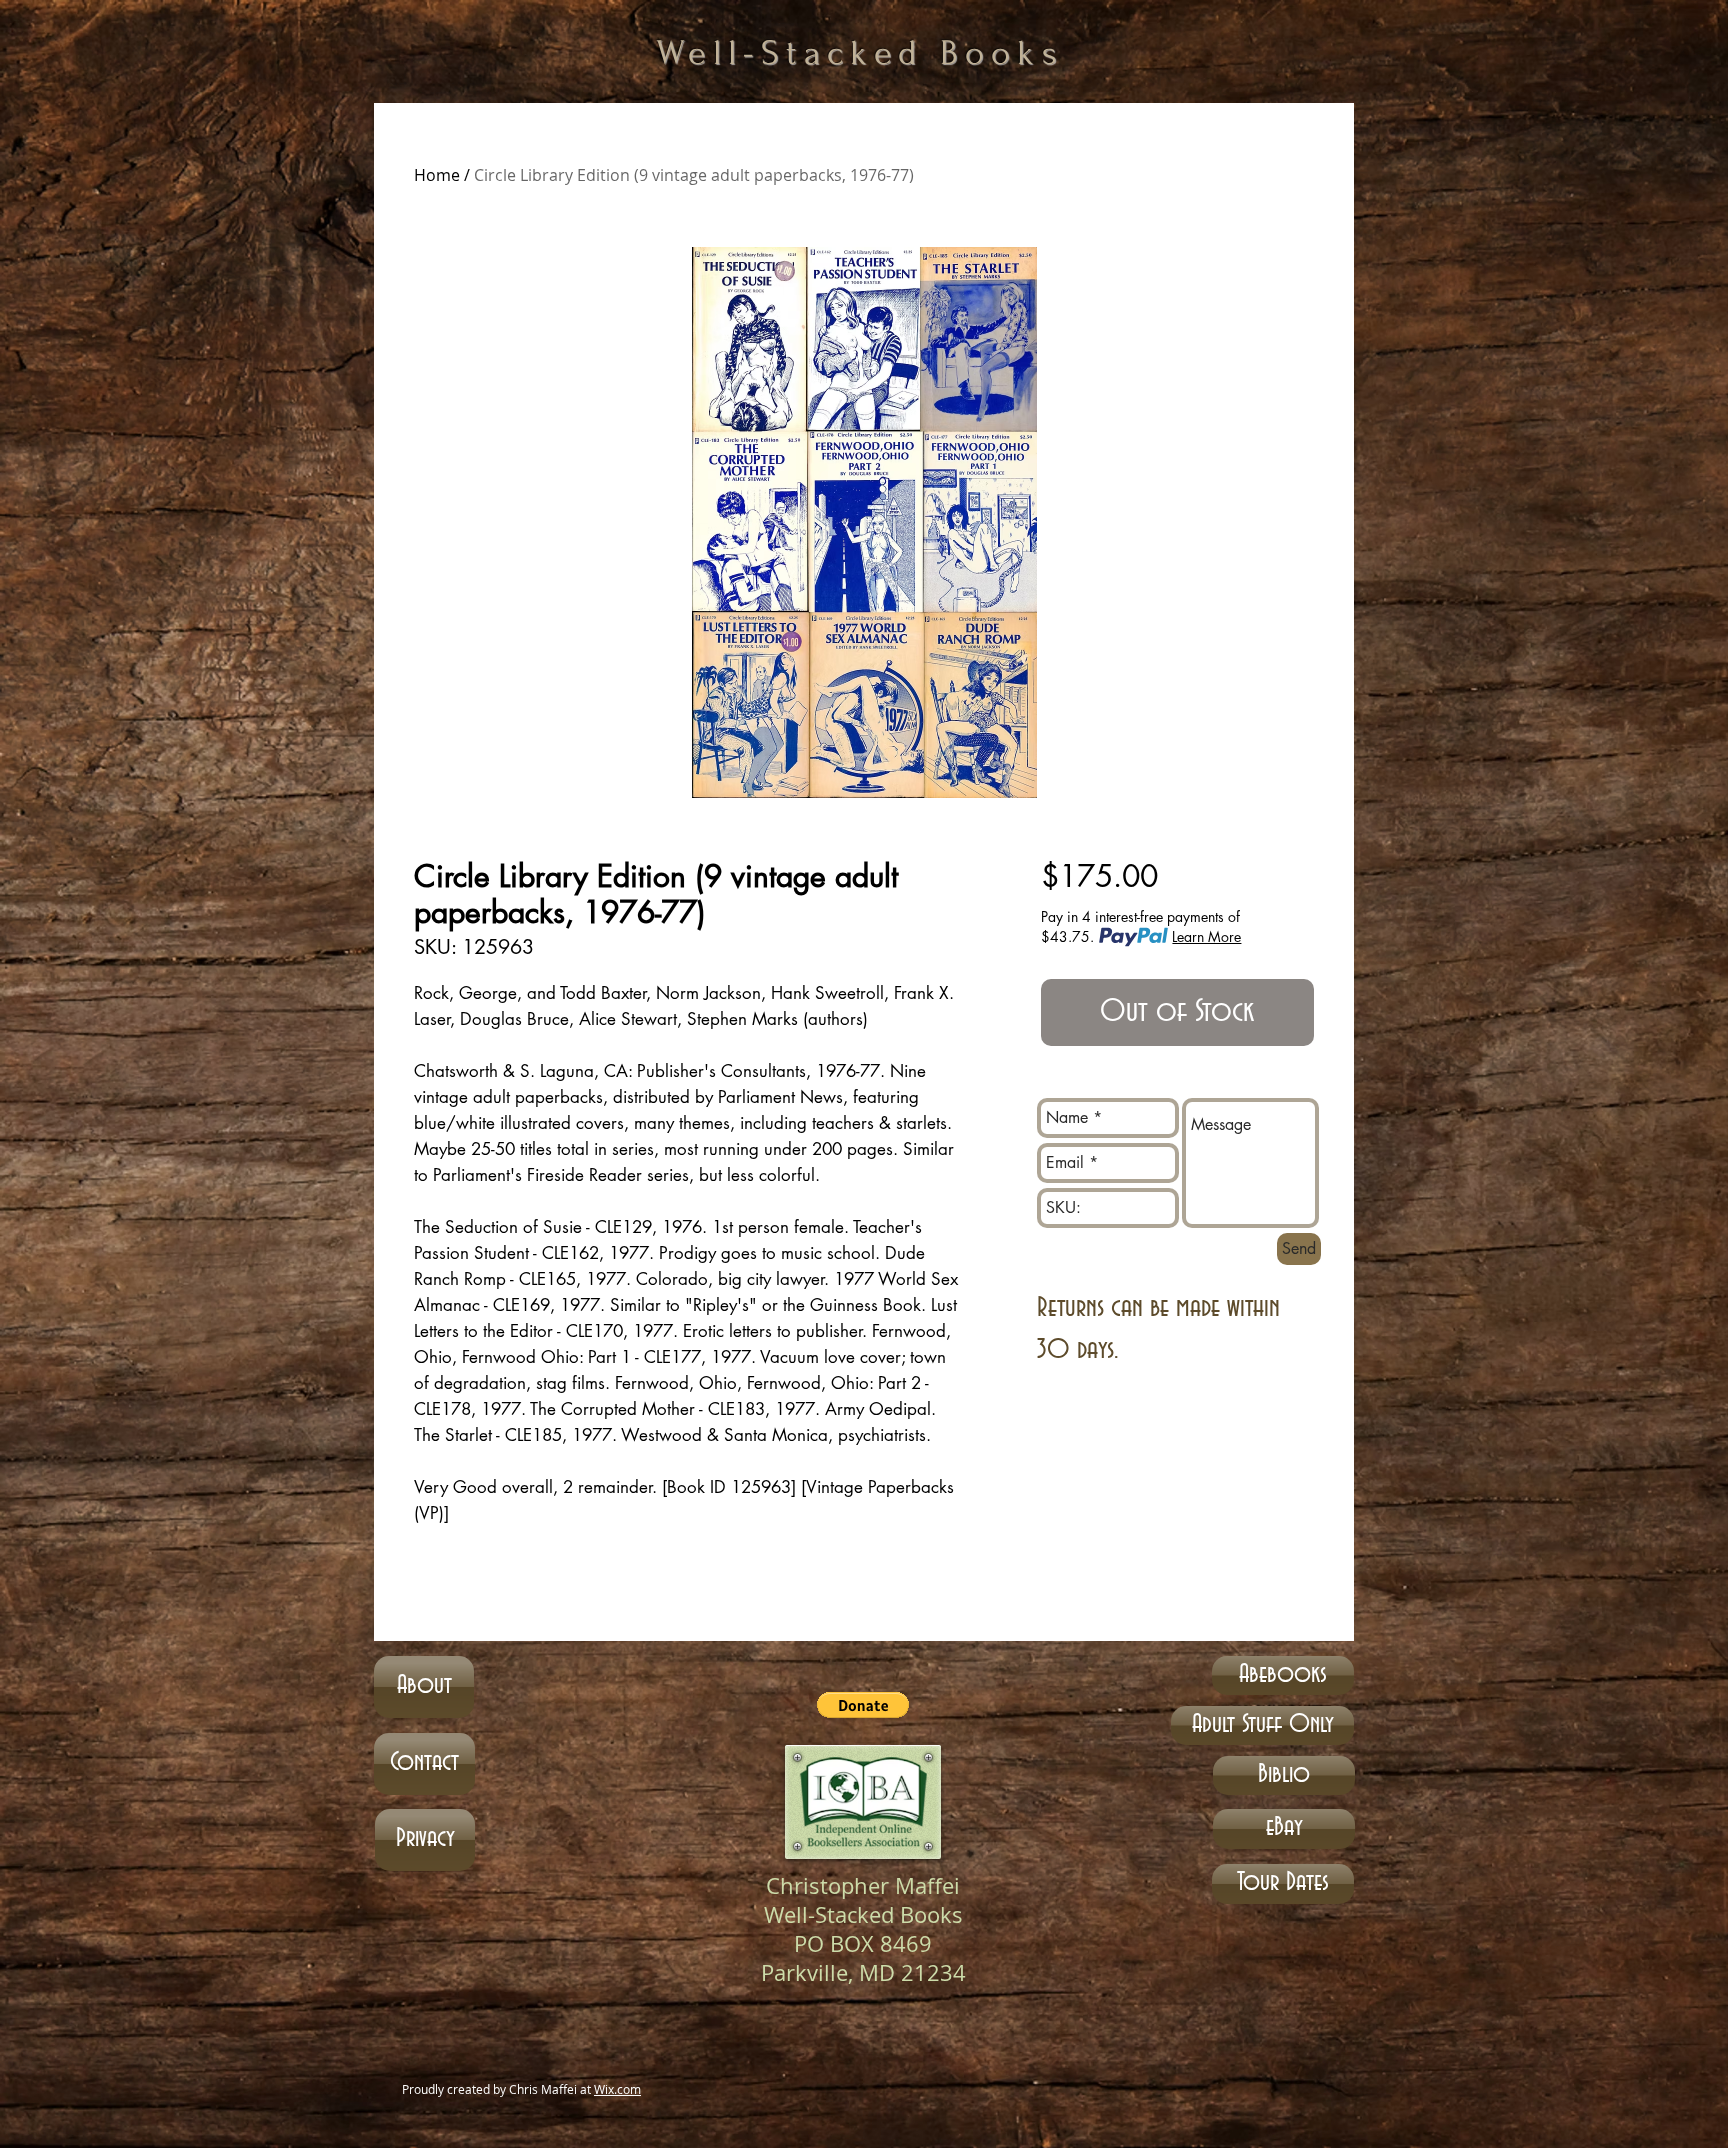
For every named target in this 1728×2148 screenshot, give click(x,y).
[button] (863, 1705)
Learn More (1206, 936)
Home (437, 175)
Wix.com (617, 2089)
